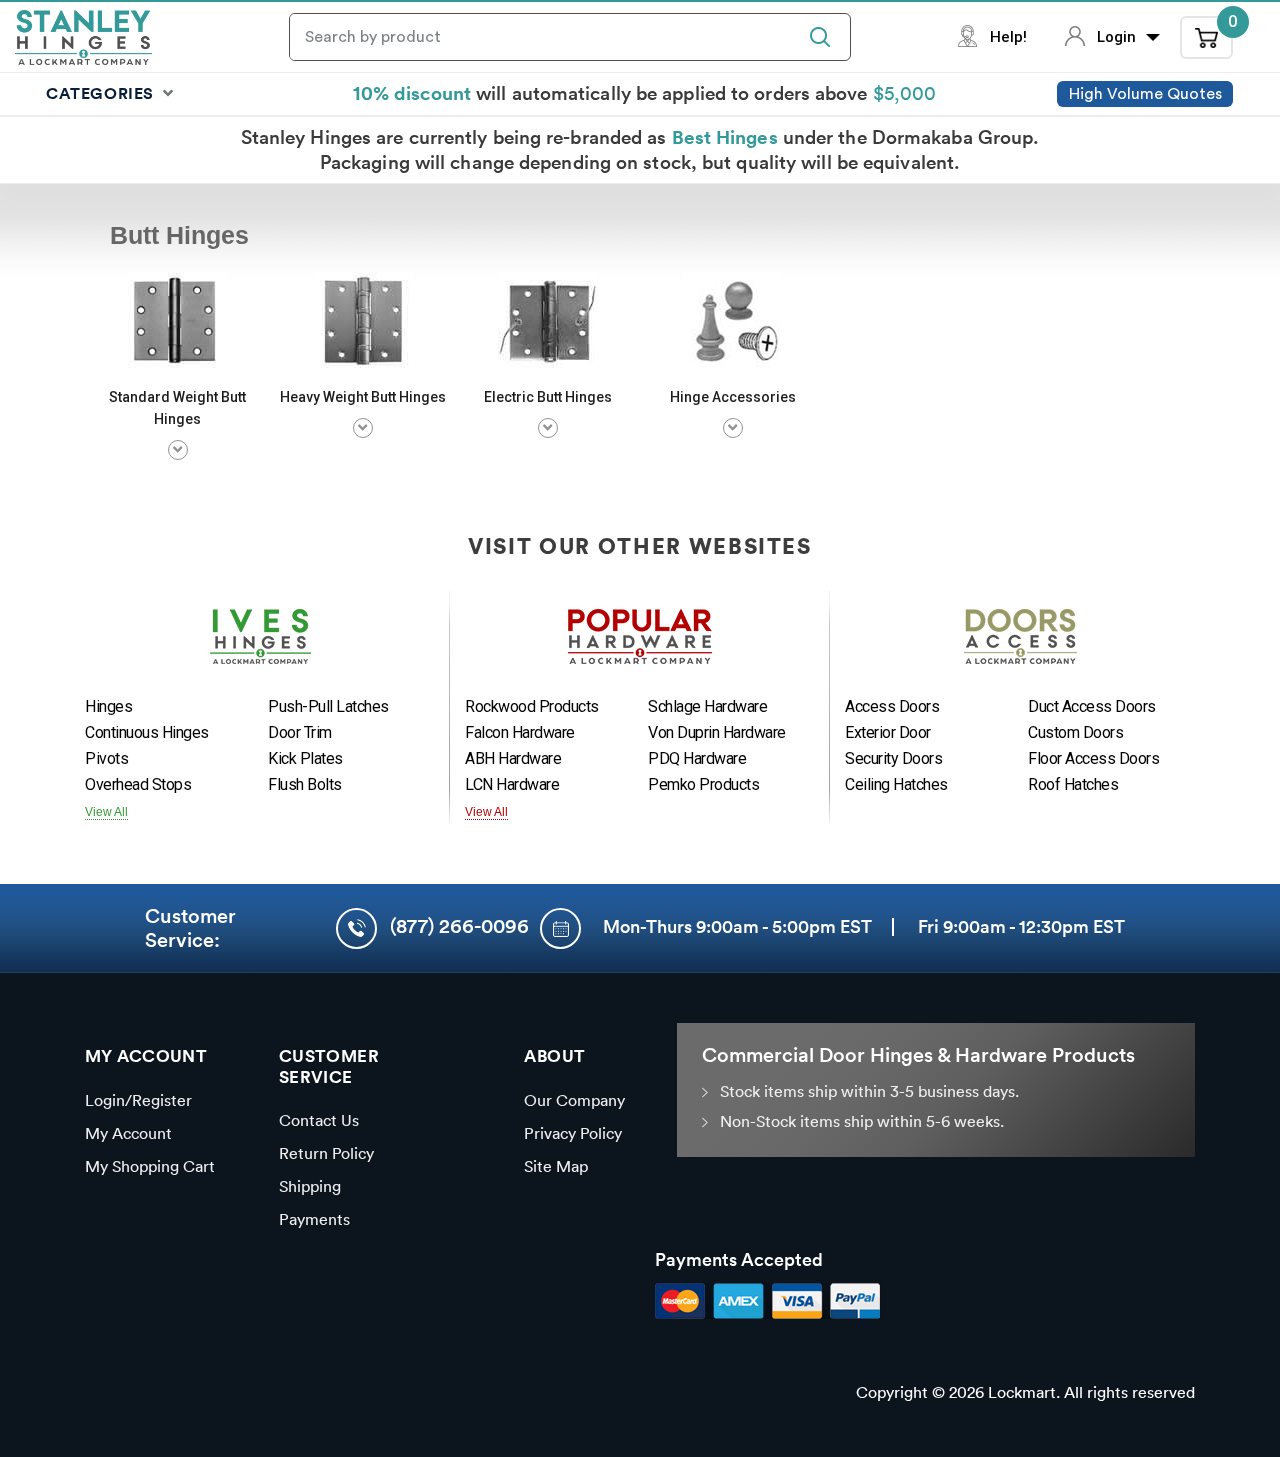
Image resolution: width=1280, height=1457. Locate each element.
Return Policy (326, 1153)
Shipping (310, 1186)
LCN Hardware (512, 784)
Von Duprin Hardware (717, 732)
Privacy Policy (573, 1133)
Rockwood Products (532, 706)
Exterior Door (888, 732)
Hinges (108, 706)
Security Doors (893, 758)
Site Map (556, 1166)
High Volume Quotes (1145, 94)
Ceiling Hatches (896, 784)
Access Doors (892, 706)
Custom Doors (1075, 732)
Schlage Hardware (707, 706)
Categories (102, 93)
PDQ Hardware (697, 758)
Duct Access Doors (1092, 706)
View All (106, 812)
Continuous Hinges (147, 732)
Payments (314, 1219)
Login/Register (138, 1100)
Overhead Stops (138, 784)
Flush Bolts (305, 784)
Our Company (574, 1100)
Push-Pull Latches (328, 706)
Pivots (106, 758)
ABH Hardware (513, 758)
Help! (1008, 37)
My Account (128, 1133)
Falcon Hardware (520, 732)
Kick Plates (305, 758)
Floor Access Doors (1093, 758)
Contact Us (319, 1120)
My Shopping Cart (150, 1166)
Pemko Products (703, 784)
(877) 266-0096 (459, 926)
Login (1118, 37)
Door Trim (300, 732)
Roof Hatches (1073, 784)
